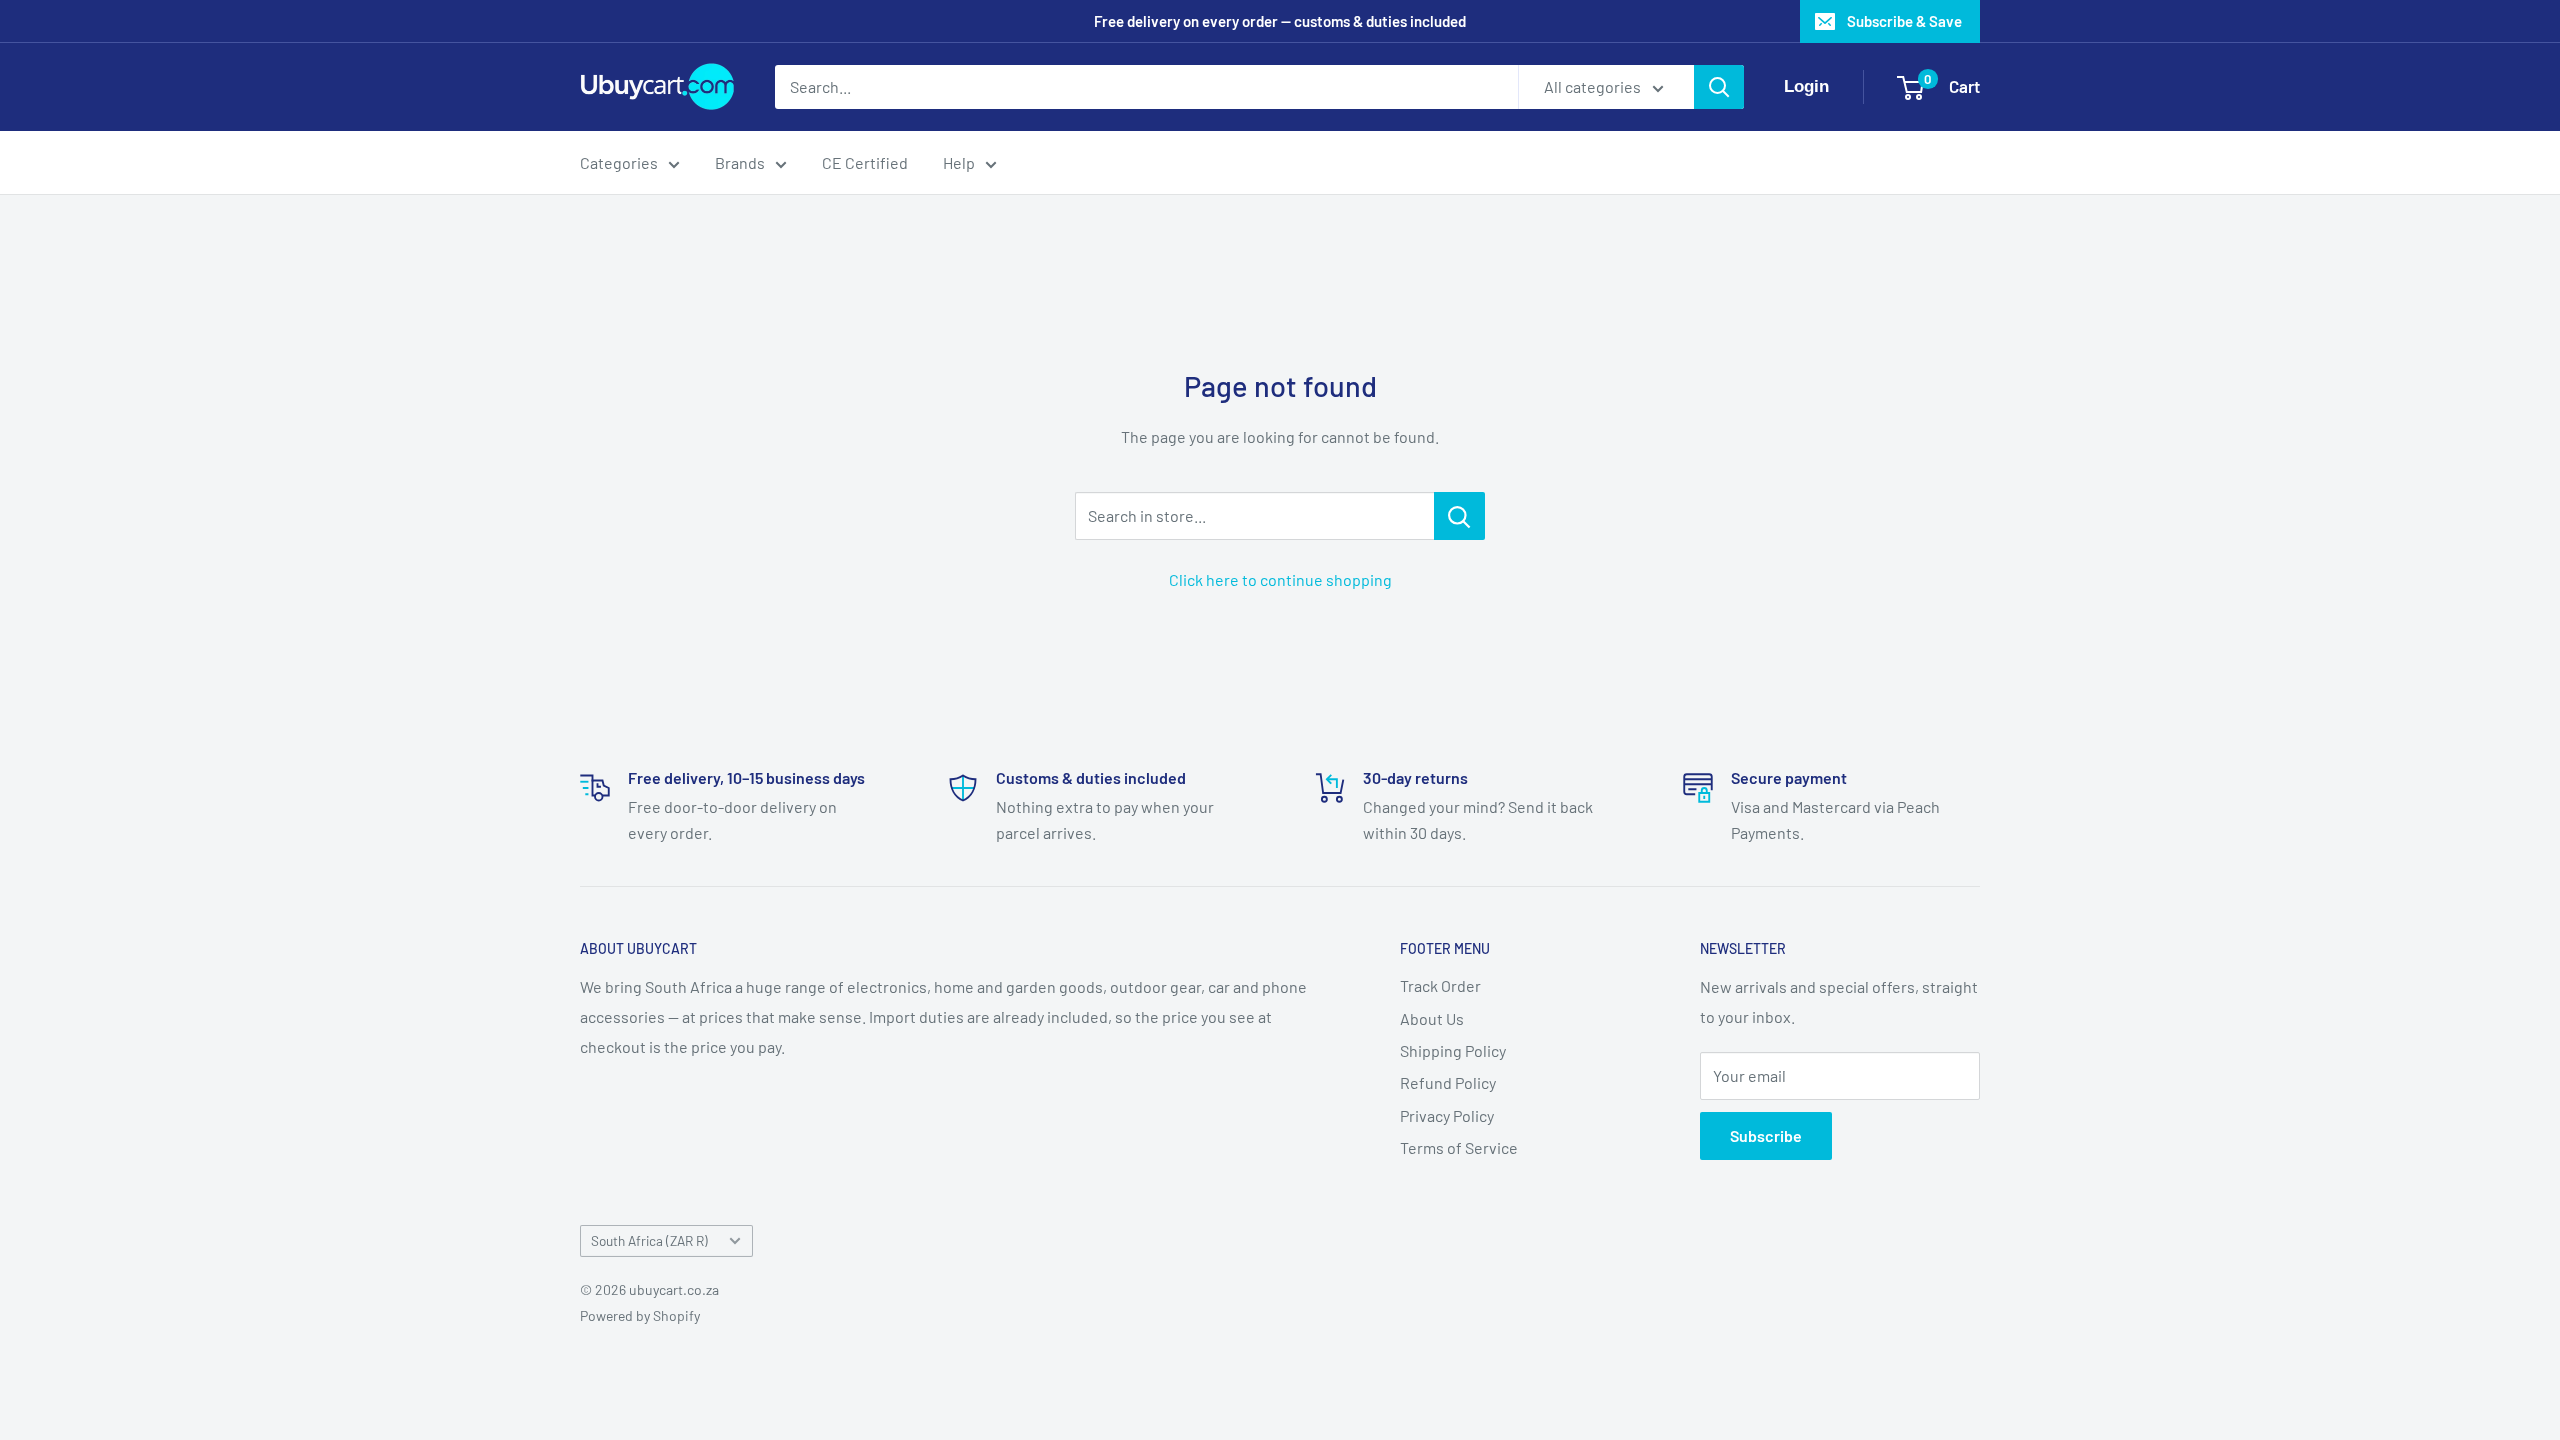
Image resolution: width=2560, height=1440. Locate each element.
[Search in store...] (1459, 516)
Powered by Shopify (640, 1315)
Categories (619, 162)
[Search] (1719, 87)
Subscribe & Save (1904, 21)
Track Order (1440, 985)
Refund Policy (1448, 1082)
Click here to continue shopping (1280, 579)
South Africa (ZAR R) (649, 1240)
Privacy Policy (1447, 1115)
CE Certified (865, 162)
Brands (740, 162)
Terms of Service (1459, 1147)
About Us (1432, 1018)
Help (959, 162)
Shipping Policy (1453, 1050)
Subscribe (1766, 1135)
